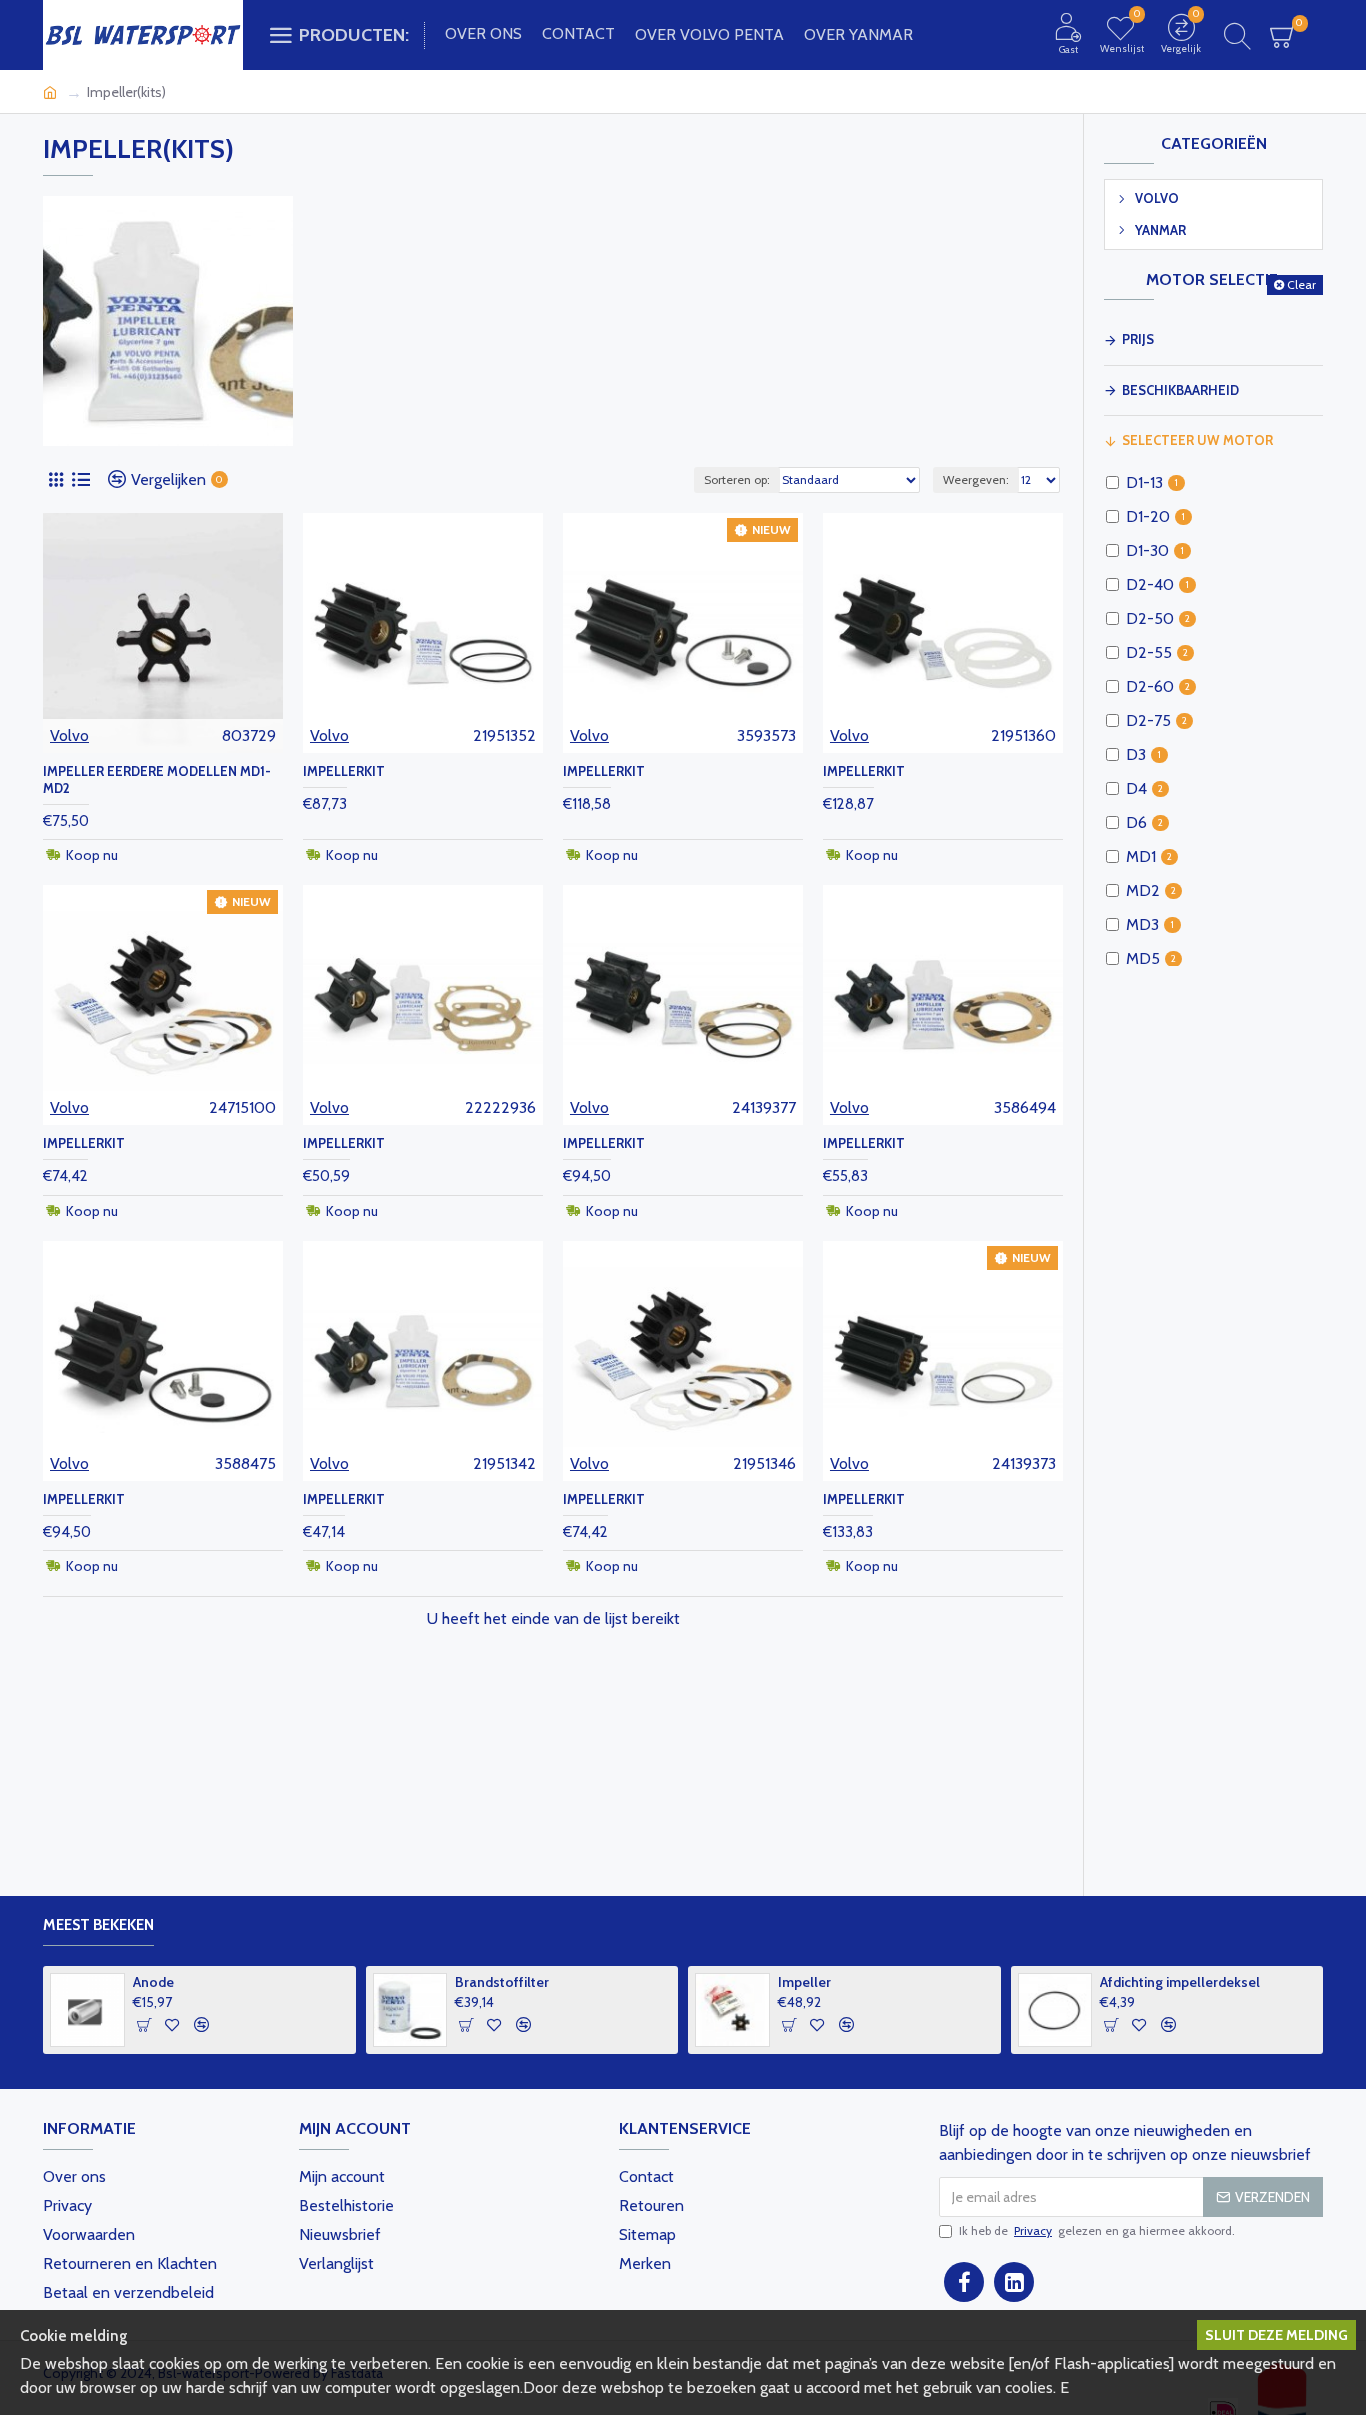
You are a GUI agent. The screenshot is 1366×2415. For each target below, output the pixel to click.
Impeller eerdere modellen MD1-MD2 (157, 779)
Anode (445, 1982)
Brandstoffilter (794, 1982)
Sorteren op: (737, 479)
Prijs (1138, 339)
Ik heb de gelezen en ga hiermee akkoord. (1097, 2230)
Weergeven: (976, 479)
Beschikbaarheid (1180, 390)
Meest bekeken (98, 1925)
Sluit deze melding (1276, 2335)
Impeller (1096, 1982)
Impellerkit (344, 771)
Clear (1301, 284)
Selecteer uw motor (1197, 440)
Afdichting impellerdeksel (182, 1982)
